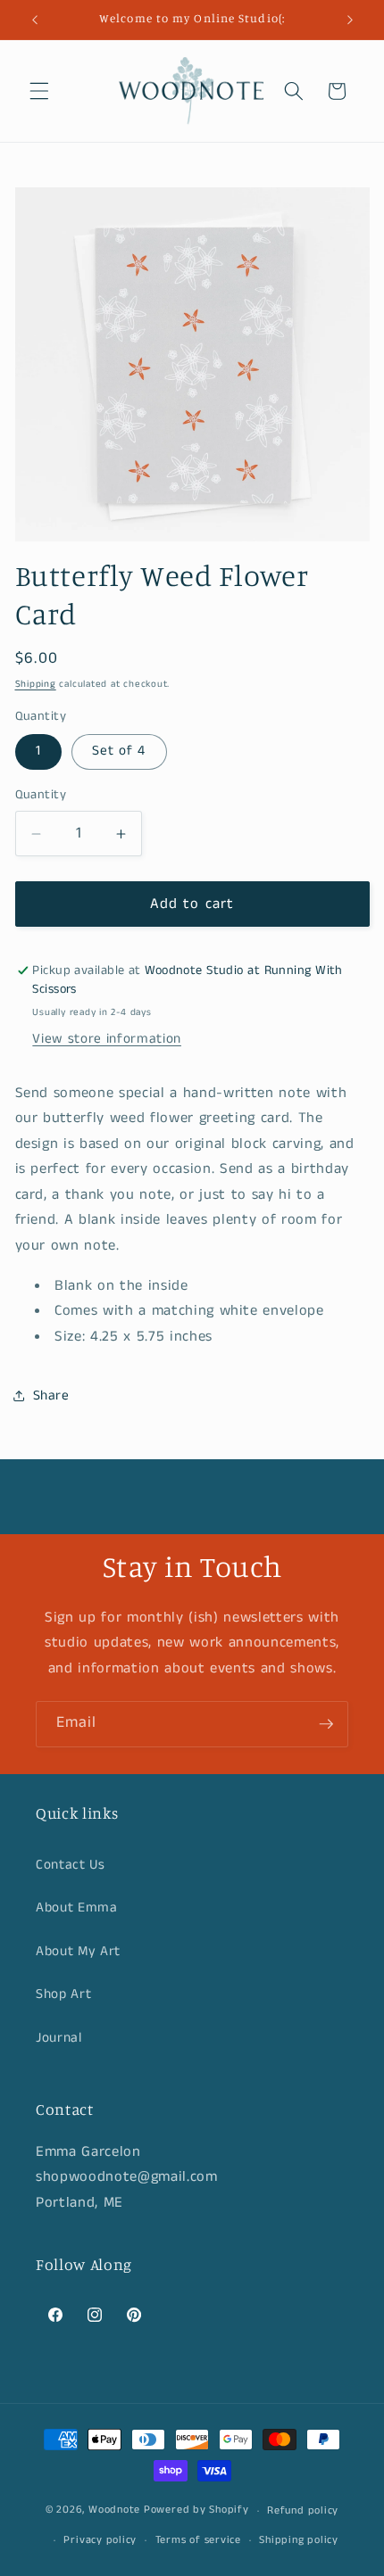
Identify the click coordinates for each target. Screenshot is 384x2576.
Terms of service (198, 2540)
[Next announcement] (350, 20)
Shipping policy (299, 2540)
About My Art (78, 1952)
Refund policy (303, 2510)
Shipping (36, 684)
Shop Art (63, 1994)
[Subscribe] (326, 1724)
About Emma (77, 1908)
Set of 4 (119, 751)
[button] (39, 91)
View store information (107, 1039)
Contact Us (71, 1865)
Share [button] (51, 1396)
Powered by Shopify (196, 2510)
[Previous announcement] (35, 20)
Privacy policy (100, 2540)
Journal (59, 2038)
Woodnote (114, 2510)
